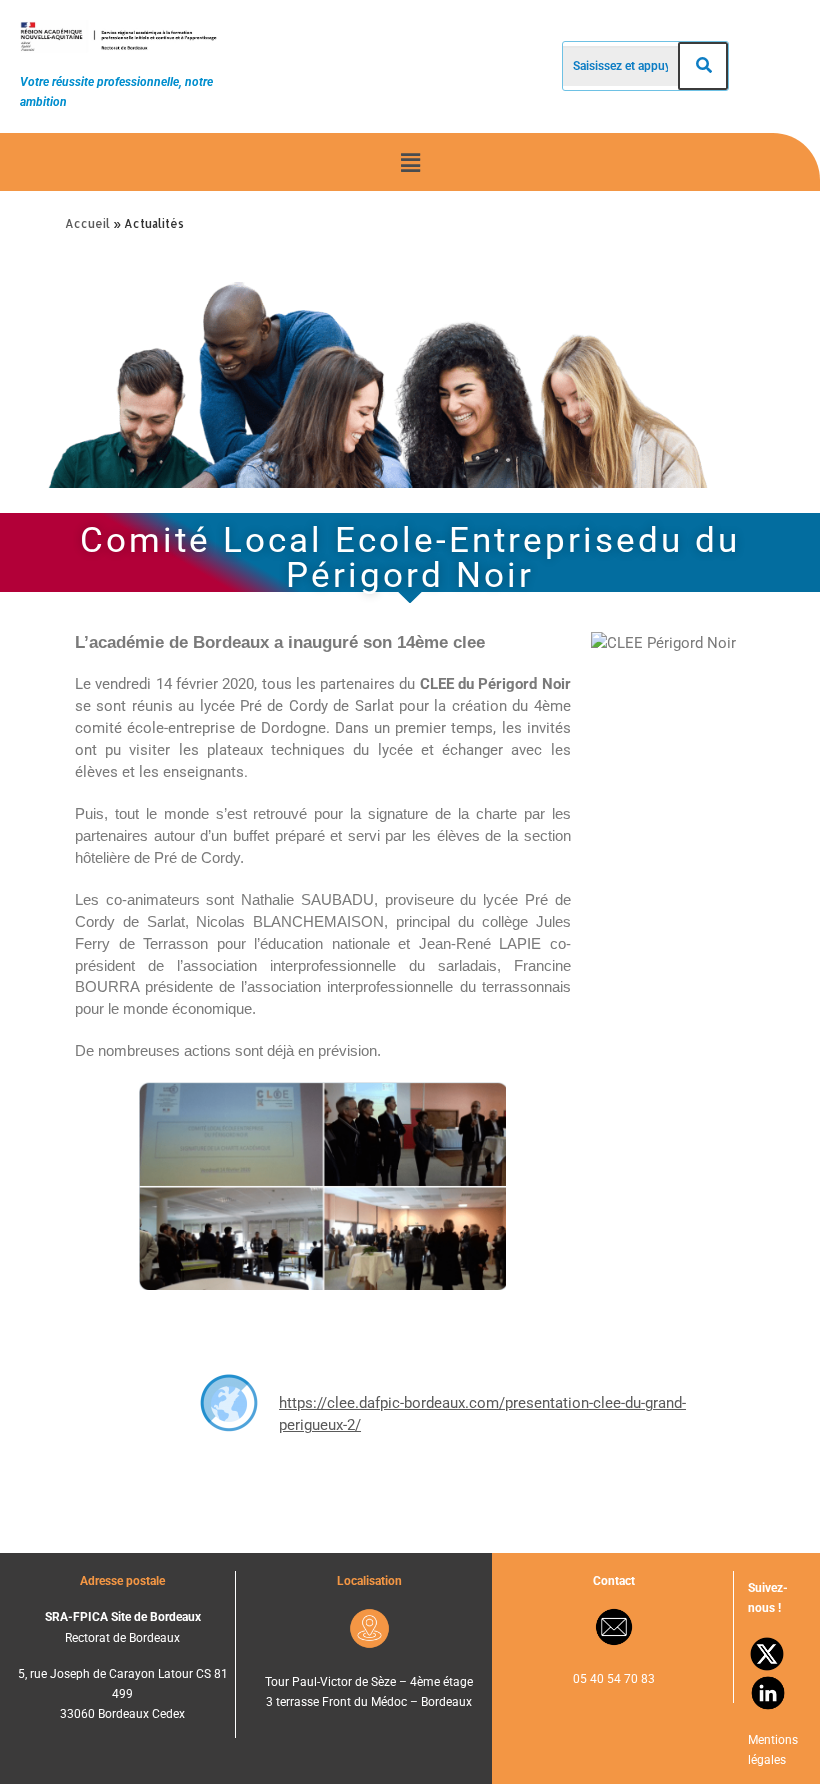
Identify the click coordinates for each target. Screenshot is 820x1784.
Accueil (87, 223)
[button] (410, 162)
